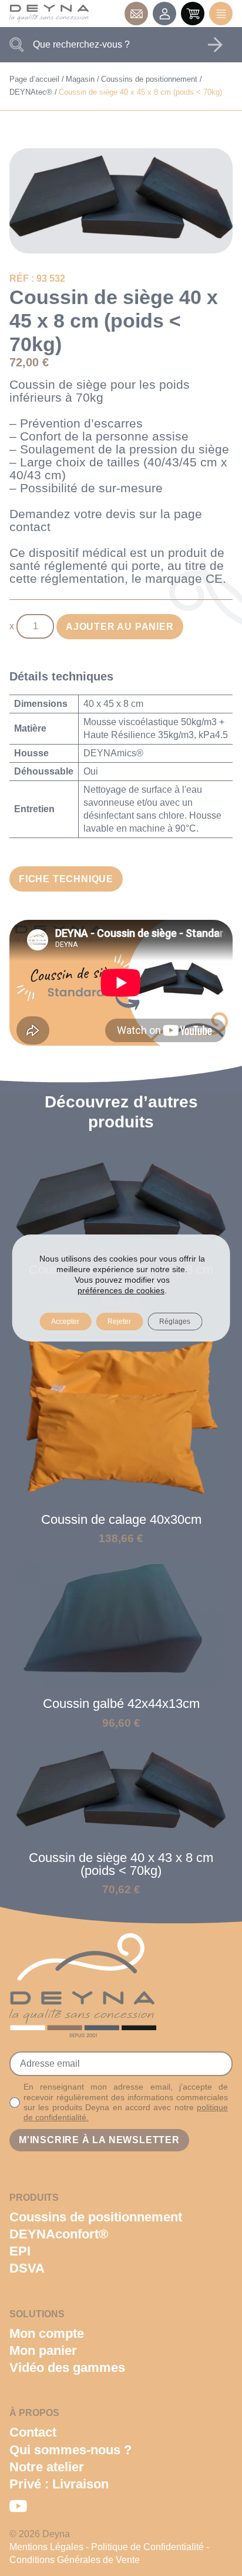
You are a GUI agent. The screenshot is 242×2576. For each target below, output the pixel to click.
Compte (164, 14)
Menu (221, 14)
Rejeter (119, 1322)
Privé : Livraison (59, 2484)
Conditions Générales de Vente (75, 2560)
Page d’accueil (34, 79)
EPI (20, 2251)
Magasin (80, 79)
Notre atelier (47, 2467)
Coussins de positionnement (149, 79)
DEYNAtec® (31, 92)
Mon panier (43, 2350)
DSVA (27, 2268)
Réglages (175, 1322)
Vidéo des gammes (67, 2368)
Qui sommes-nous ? (70, 2450)
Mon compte (47, 2333)
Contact (136, 14)
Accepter (65, 1322)
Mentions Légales (46, 2547)
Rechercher (215, 45)
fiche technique (66, 879)
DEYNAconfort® (59, 2234)
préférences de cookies (121, 1290)
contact (30, 527)
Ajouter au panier (120, 627)
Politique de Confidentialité (147, 2547)
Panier (193, 14)
